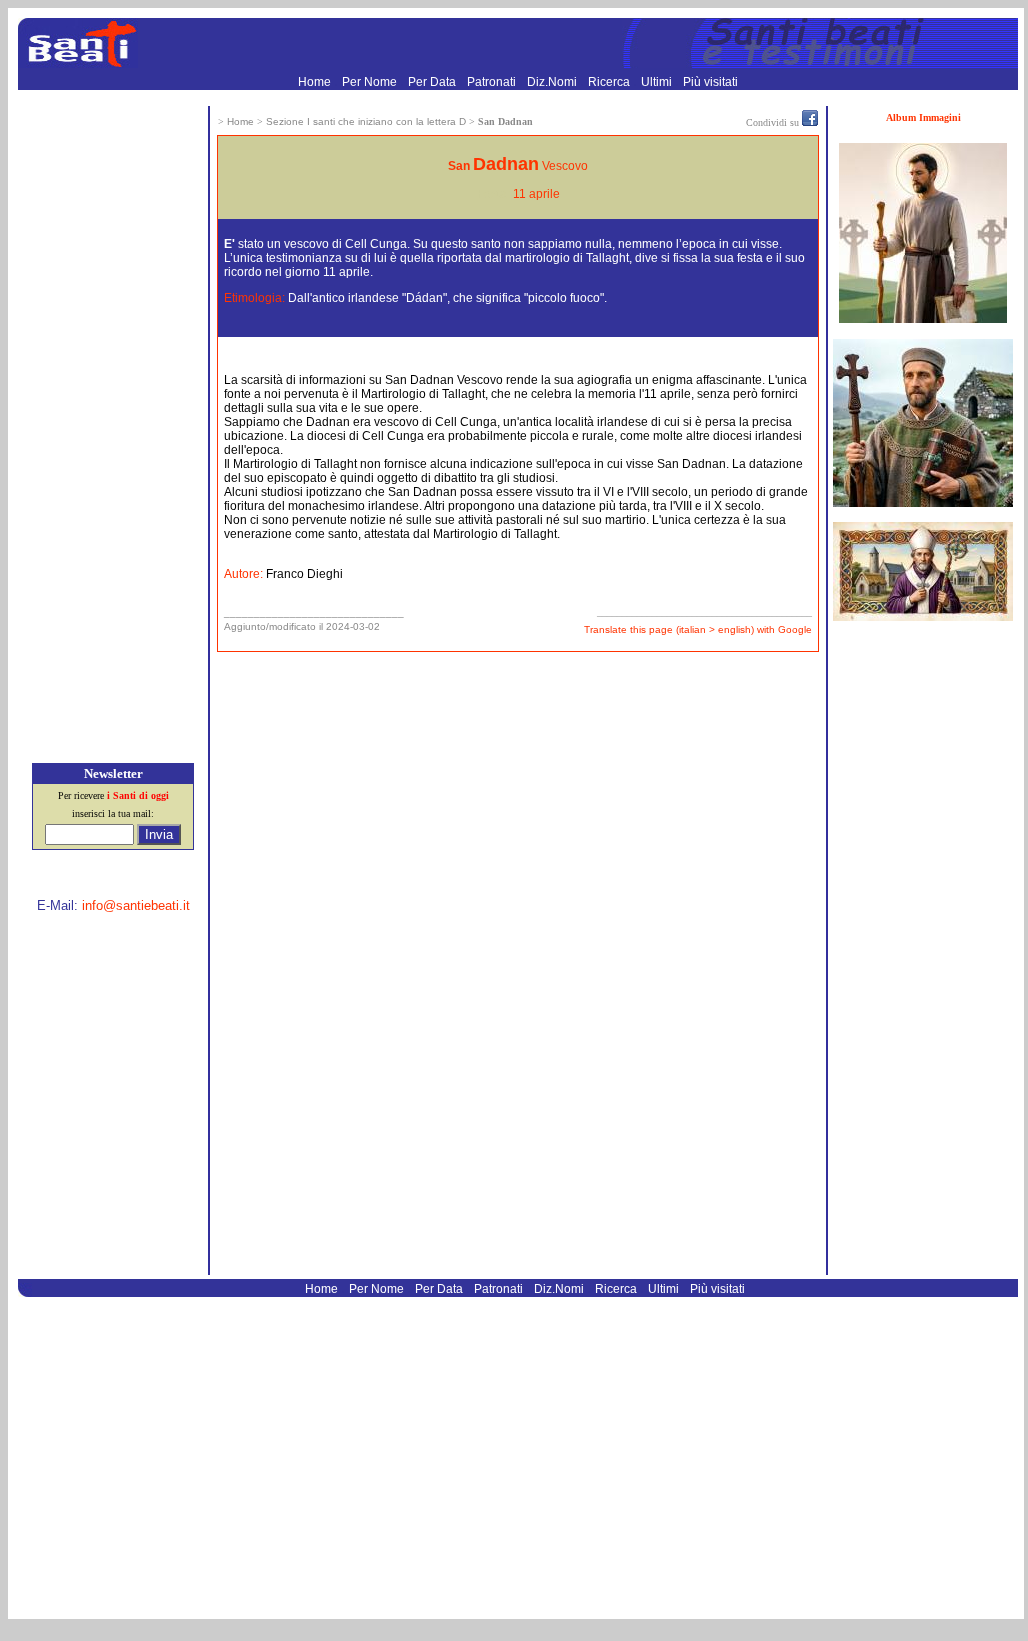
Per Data (433, 82)
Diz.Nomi (553, 82)
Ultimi (658, 82)
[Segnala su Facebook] (810, 122)
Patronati (493, 82)
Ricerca (610, 82)
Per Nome (371, 82)
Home (316, 82)
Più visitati (710, 82)
